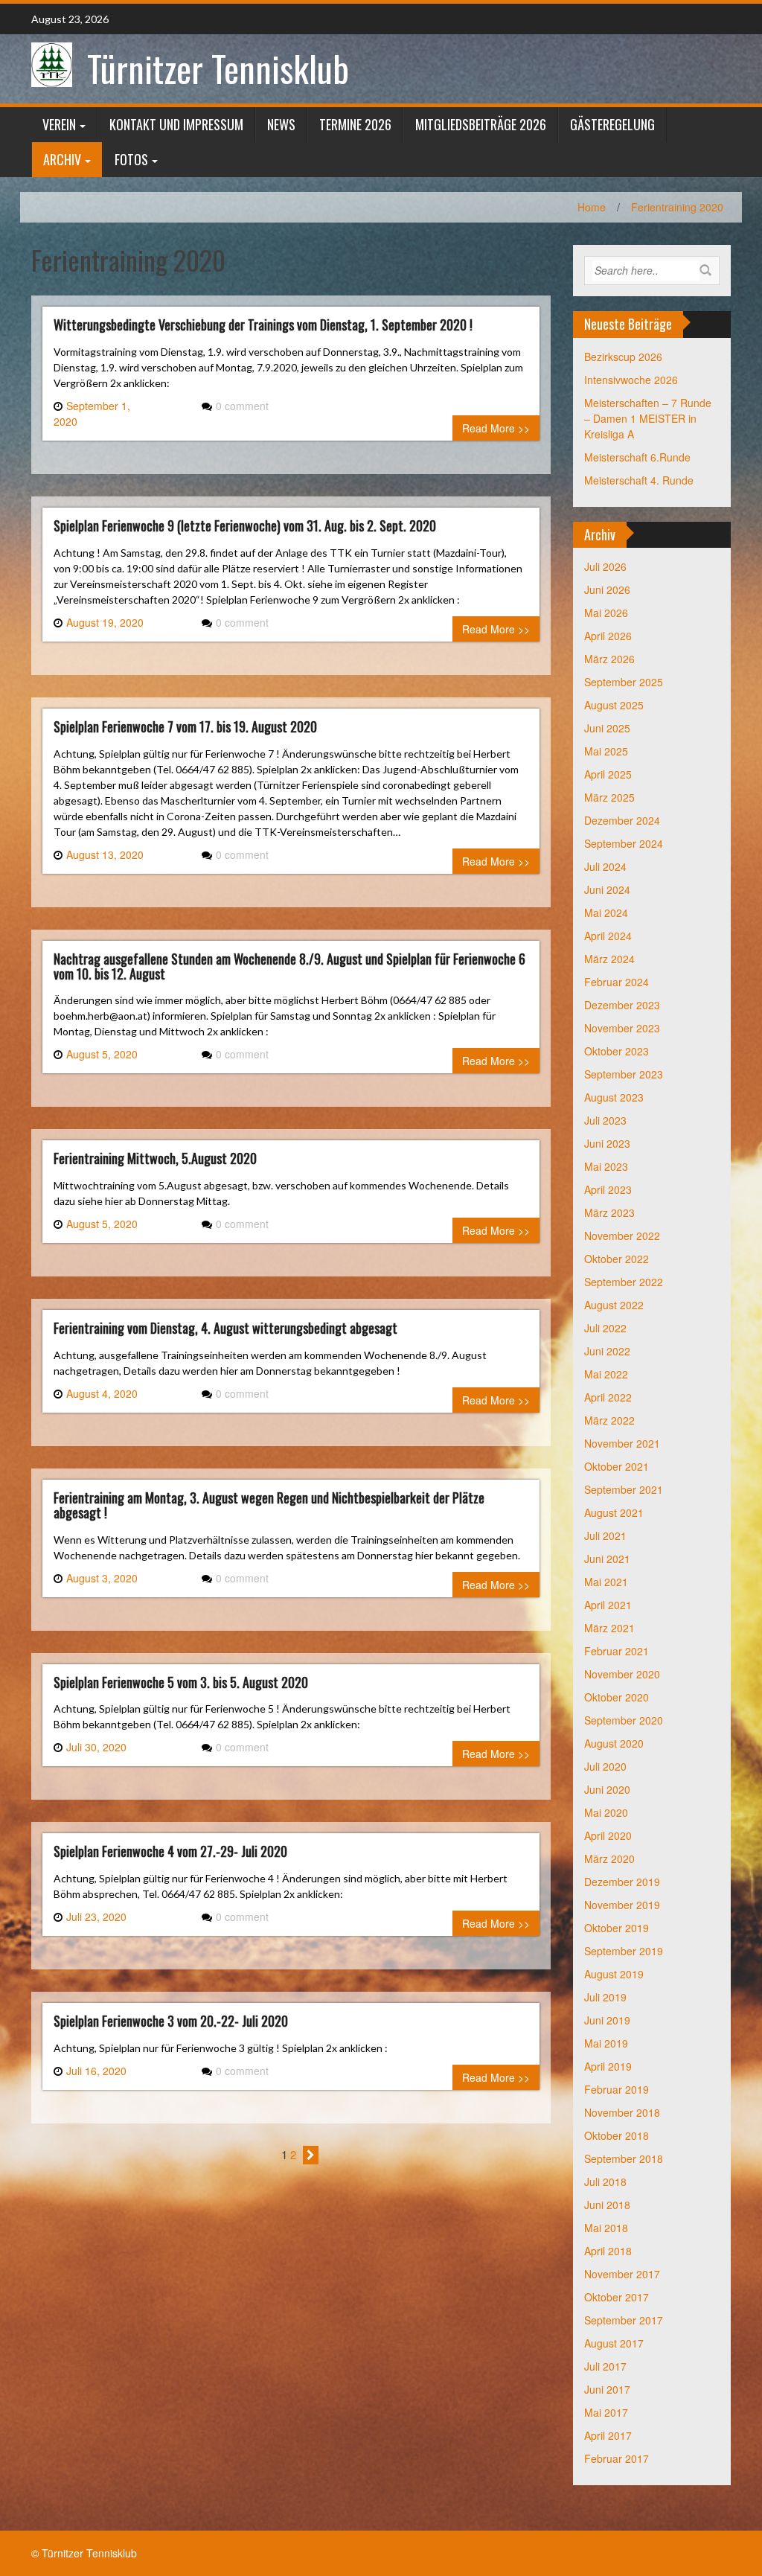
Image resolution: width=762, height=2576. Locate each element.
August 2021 (614, 1512)
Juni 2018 (607, 2205)
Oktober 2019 (617, 1928)
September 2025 (624, 682)
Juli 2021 (605, 1535)
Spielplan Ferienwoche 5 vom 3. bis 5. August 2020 (181, 1682)
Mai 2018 (606, 2228)
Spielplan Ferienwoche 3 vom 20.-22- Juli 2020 (171, 2021)
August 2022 (614, 1305)
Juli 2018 (605, 2182)
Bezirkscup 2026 (623, 357)
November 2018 (622, 2112)
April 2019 (608, 2066)
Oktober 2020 (617, 1697)
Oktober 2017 (617, 2297)
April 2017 (608, 2435)
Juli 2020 (605, 1766)
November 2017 (622, 2274)
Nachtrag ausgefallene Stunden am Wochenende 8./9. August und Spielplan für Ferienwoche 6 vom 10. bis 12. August (289, 966)
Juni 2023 (607, 1143)
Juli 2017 (605, 2366)
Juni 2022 (607, 1351)
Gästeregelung (612, 124)
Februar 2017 (617, 2458)
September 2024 (624, 843)
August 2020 (614, 1743)
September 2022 (624, 1282)
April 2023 (608, 1189)
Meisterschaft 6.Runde (637, 457)
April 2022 (608, 1397)
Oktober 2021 (617, 1466)
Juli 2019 (605, 1997)
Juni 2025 (607, 728)
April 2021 (608, 1605)
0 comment (242, 406)
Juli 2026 (605, 566)
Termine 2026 (355, 124)
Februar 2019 (617, 2089)
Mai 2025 (606, 751)
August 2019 (614, 1974)
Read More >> (496, 428)
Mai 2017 (606, 2412)
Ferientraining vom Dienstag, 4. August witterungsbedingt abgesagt (225, 1328)
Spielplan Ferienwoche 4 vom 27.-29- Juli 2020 (170, 1851)
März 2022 (609, 1420)
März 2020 (609, 1859)
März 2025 (609, 797)
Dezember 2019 (622, 1882)
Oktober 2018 (617, 2135)
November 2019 (622, 1905)
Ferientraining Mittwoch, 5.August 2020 (155, 1158)
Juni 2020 (607, 1789)
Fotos (131, 159)
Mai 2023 (606, 1166)
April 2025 (608, 774)
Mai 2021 (606, 1582)
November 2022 (622, 1236)
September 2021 (624, 1489)
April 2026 (608, 636)
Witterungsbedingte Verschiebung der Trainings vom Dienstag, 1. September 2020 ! (263, 325)
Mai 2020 (606, 1812)
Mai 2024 (606, 913)
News (281, 124)
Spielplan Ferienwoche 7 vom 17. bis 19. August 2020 (185, 726)
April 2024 (608, 936)
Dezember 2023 (622, 1005)
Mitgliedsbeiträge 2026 (481, 124)
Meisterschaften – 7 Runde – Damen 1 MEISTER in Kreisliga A (648, 418)
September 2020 (624, 1720)
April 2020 (608, 1835)
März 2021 (609, 1628)
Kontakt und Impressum (176, 124)
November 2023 (622, 1028)
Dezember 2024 (622, 820)
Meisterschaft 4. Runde (639, 480)
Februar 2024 (617, 982)
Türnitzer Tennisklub (218, 68)
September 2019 (624, 1951)
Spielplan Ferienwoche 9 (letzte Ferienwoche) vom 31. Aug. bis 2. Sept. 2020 (245, 525)
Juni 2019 (607, 2020)
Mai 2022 (606, 1374)
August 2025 (614, 705)
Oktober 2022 (617, 1259)
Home (592, 207)
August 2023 (614, 1097)
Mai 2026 (606, 613)
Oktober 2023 (617, 1051)
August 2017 (614, 2343)
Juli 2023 (605, 1120)
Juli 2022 (605, 1328)
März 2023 (609, 1212)
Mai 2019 (606, 2043)
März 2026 (609, 659)
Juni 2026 (607, 589)
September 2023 (624, 1074)
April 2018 (608, 2251)
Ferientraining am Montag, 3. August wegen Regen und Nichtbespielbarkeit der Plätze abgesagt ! (269, 1505)
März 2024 (609, 959)
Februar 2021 (617, 1651)
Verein (59, 124)
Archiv (62, 159)
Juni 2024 (607, 889)
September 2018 (624, 2158)
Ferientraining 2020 (677, 207)
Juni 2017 (607, 2389)
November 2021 (622, 1443)
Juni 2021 (607, 1559)
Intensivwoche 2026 (631, 380)
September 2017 (624, 2320)
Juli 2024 (605, 866)
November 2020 (622, 1674)
